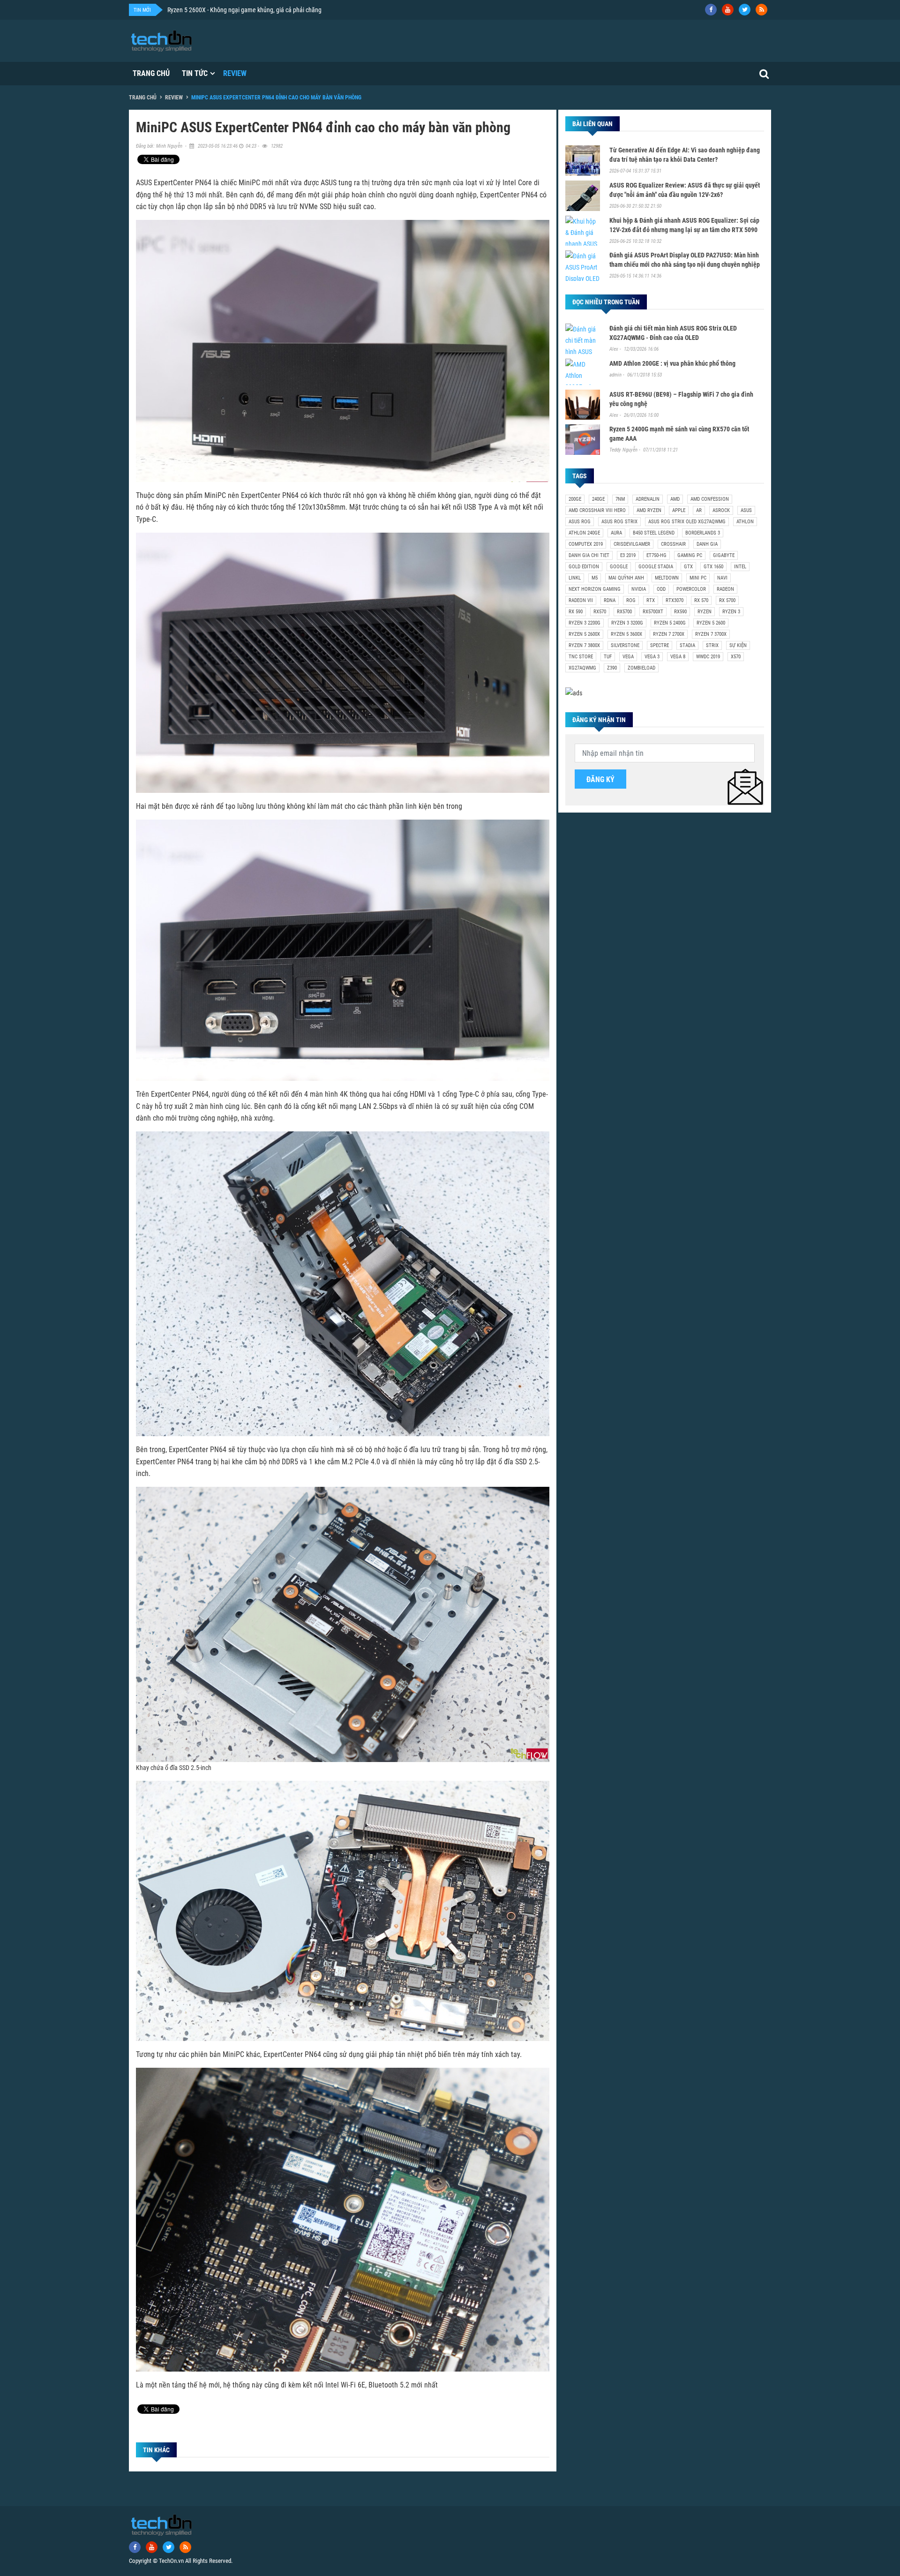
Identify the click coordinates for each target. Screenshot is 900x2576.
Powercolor (691, 589)
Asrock (721, 510)
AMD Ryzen (649, 510)
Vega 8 (678, 657)
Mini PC (698, 578)
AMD (675, 499)
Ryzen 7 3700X (711, 634)
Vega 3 (652, 657)
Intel (740, 567)
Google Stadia (656, 567)
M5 (595, 578)
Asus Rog (580, 522)
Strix (712, 645)
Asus (746, 510)
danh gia (707, 544)
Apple (679, 510)
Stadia (687, 645)
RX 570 (701, 600)
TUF (608, 657)
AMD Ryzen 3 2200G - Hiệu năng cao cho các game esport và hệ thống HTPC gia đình (277, 10)
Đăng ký (600, 780)
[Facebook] (711, 10)
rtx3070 (675, 600)
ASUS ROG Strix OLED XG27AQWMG (687, 522)
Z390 (612, 668)
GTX (688, 567)
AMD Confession (710, 499)
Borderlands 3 (703, 533)
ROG (631, 600)
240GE (598, 499)
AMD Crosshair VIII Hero (597, 510)
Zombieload (641, 668)
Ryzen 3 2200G (585, 623)
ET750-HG (656, 555)
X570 (736, 657)
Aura (616, 533)
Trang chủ (151, 73)
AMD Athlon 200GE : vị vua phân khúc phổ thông (672, 363)
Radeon (725, 589)
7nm (620, 499)
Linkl (575, 578)
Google (619, 567)
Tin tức (195, 73)
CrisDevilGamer (632, 544)
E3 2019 (628, 555)
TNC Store (581, 657)
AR (699, 510)
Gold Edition (584, 567)
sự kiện (738, 645)
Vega (628, 657)
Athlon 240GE (584, 533)
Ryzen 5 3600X (626, 634)
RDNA (610, 600)
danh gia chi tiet (589, 555)
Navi (722, 578)
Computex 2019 (586, 544)
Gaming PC (690, 555)
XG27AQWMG (582, 668)
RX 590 (576, 612)
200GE (575, 499)
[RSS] (761, 10)
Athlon (745, 522)
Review (235, 73)
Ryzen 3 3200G (627, 623)
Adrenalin (648, 499)
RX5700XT (653, 612)
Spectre (660, 645)
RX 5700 (727, 600)
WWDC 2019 (708, 657)
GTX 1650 (713, 567)
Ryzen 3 (731, 612)
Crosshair (673, 544)
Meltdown (667, 578)
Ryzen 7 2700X (669, 634)
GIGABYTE (724, 555)
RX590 (680, 612)
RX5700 (624, 612)
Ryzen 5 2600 (711, 623)
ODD (661, 589)
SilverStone (625, 645)
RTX (651, 600)
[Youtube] (728, 10)
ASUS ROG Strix (619, 522)
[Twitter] (745, 10)
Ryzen (705, 612)
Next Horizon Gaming (595, 589)
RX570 (600, 612)
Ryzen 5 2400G (670, 623)
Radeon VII (581, 600)
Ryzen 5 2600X (584, 634)
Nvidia (639, 589)
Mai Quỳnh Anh (626, 578)
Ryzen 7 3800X (584, 645)
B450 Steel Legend (654, 533)
